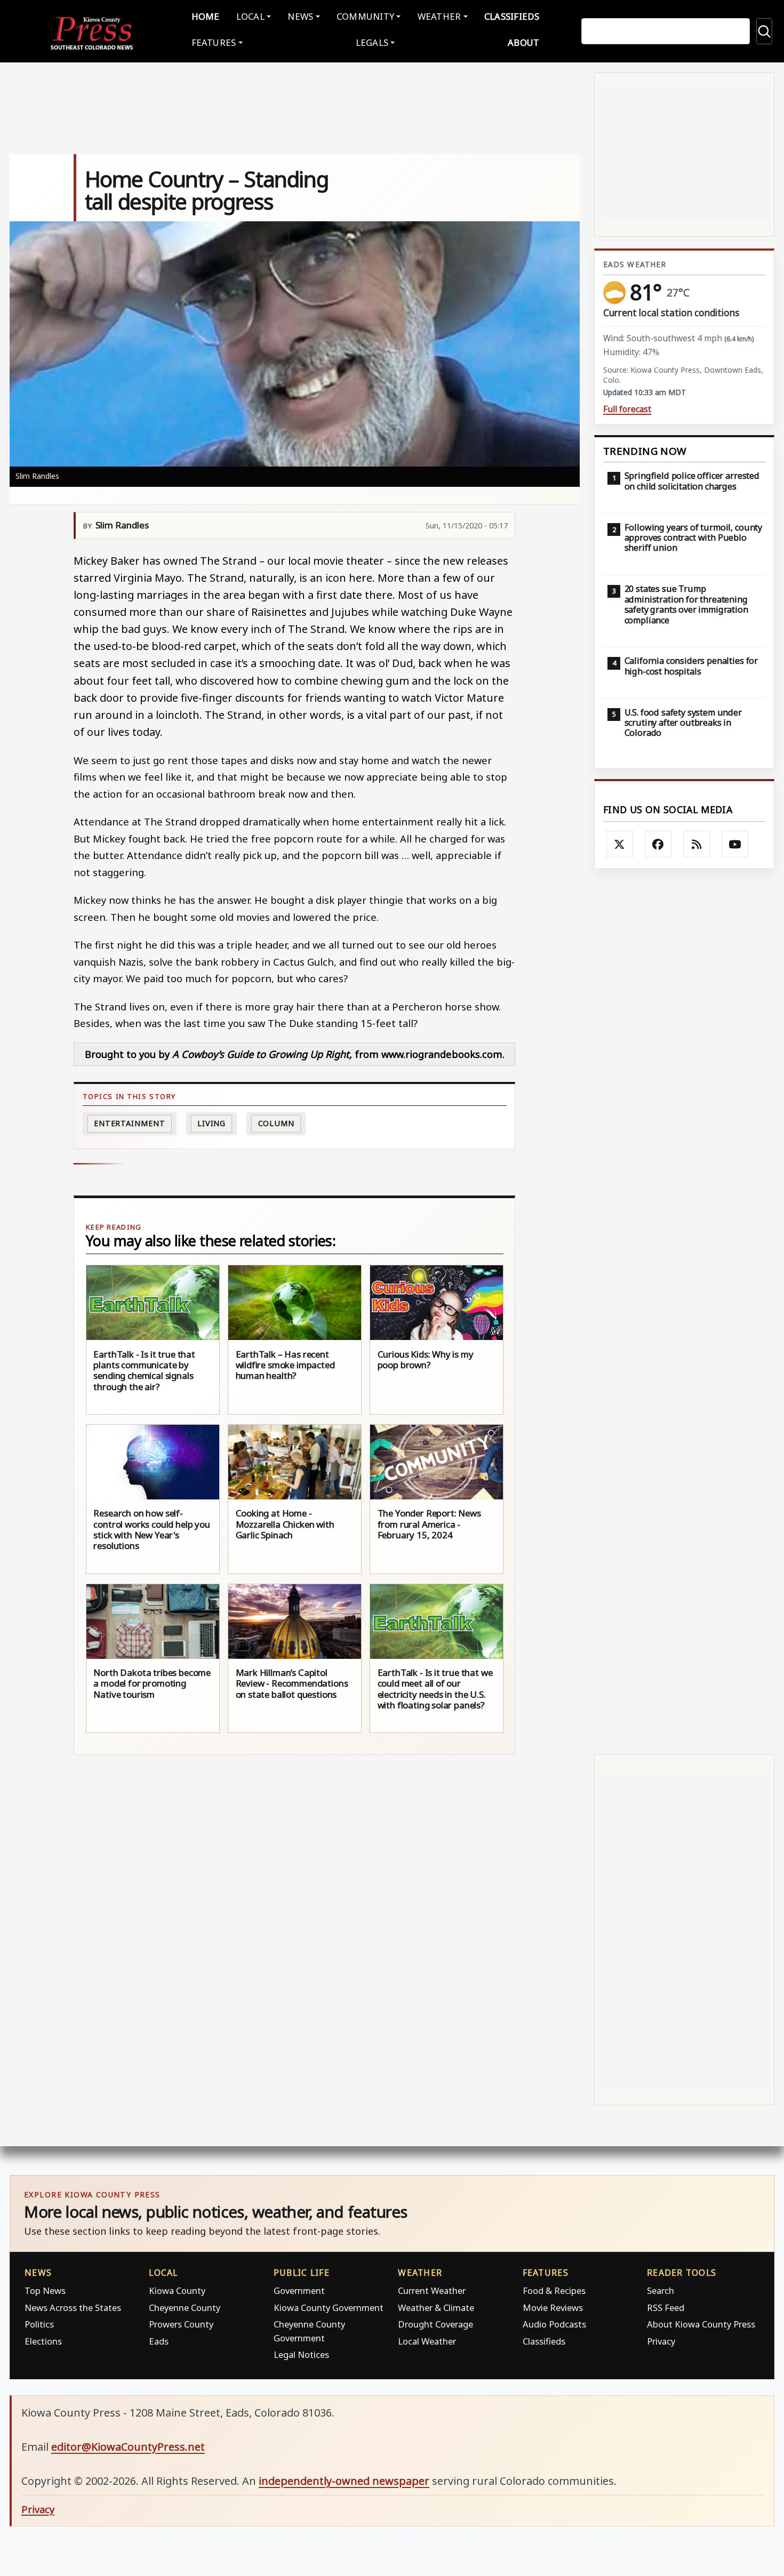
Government (299, 2290)
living (211, 1123)
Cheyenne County (185, 2308)
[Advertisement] (684, 1311)
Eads (159, 2341)
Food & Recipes (554, 2290)
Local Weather (427, 2341)
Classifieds (512, 16)
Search (661, 2290)
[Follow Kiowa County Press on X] (620, 844)
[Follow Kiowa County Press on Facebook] (658, 844)
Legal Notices (301, 2354)
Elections (43, 2341)
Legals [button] (372, 42)
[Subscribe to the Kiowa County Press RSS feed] (697, 844)
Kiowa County (177, 2290)
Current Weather (432, 2290)
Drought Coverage (435, 2324)
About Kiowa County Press (701, 2324)
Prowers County (181, 2324)
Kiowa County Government (329, 2308)
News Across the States (73, 2308)
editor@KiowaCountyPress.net (128, 2447)
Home (206, 16)
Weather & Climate (436, 2308)
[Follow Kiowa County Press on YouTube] (735, 844)
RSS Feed (666, 2308)
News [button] (300, 16)
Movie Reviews (553, 2308)
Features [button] (214, 42)
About (523, 42)
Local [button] (250, 16)
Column (276, 1123)
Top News (45, 2290)
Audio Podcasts (554, 2324)
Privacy (661, 2341)
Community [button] (365, 16)
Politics (39, 2324)
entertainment (130, 1123)
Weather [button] (439, 16)
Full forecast (627, 409)
